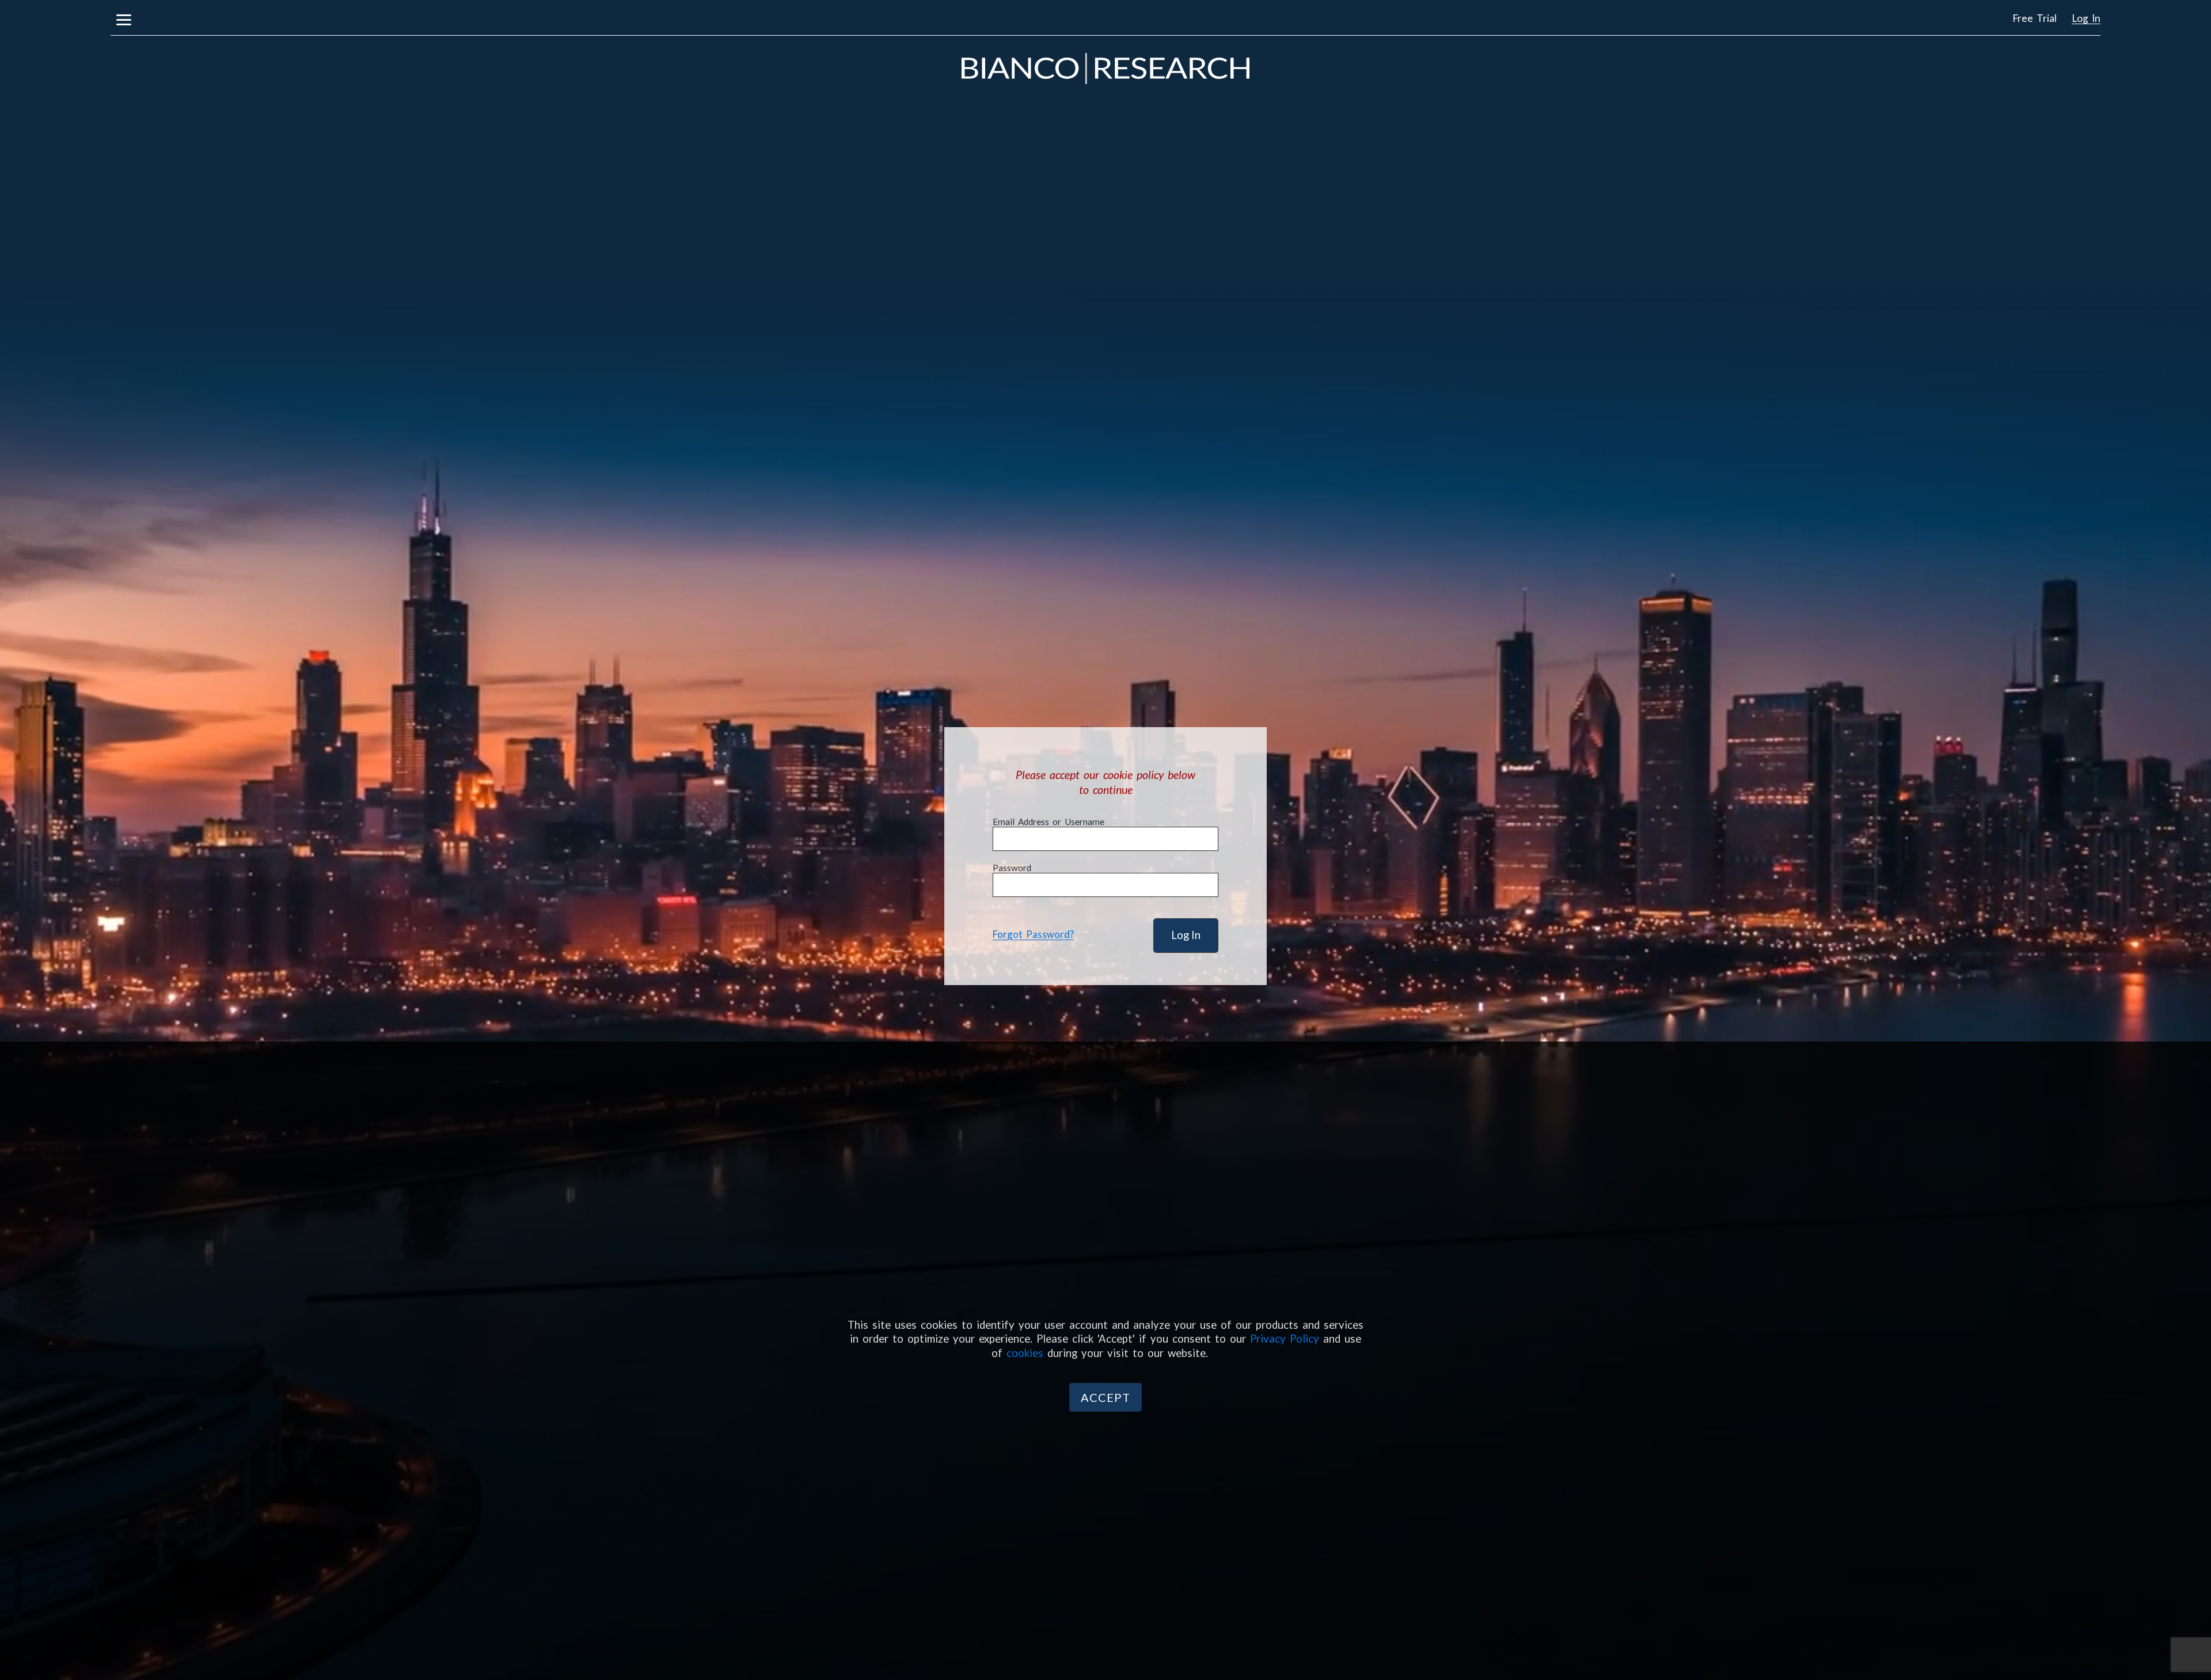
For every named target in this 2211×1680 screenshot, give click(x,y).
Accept (1105, 1397)
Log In (2086, 18)
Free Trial (2035, 18)
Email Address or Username (1048, 822)
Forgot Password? (1033, 934)
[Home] (1105, 67)
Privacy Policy (1285, 1339)
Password (1012, 868)
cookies (1025, 1353)
